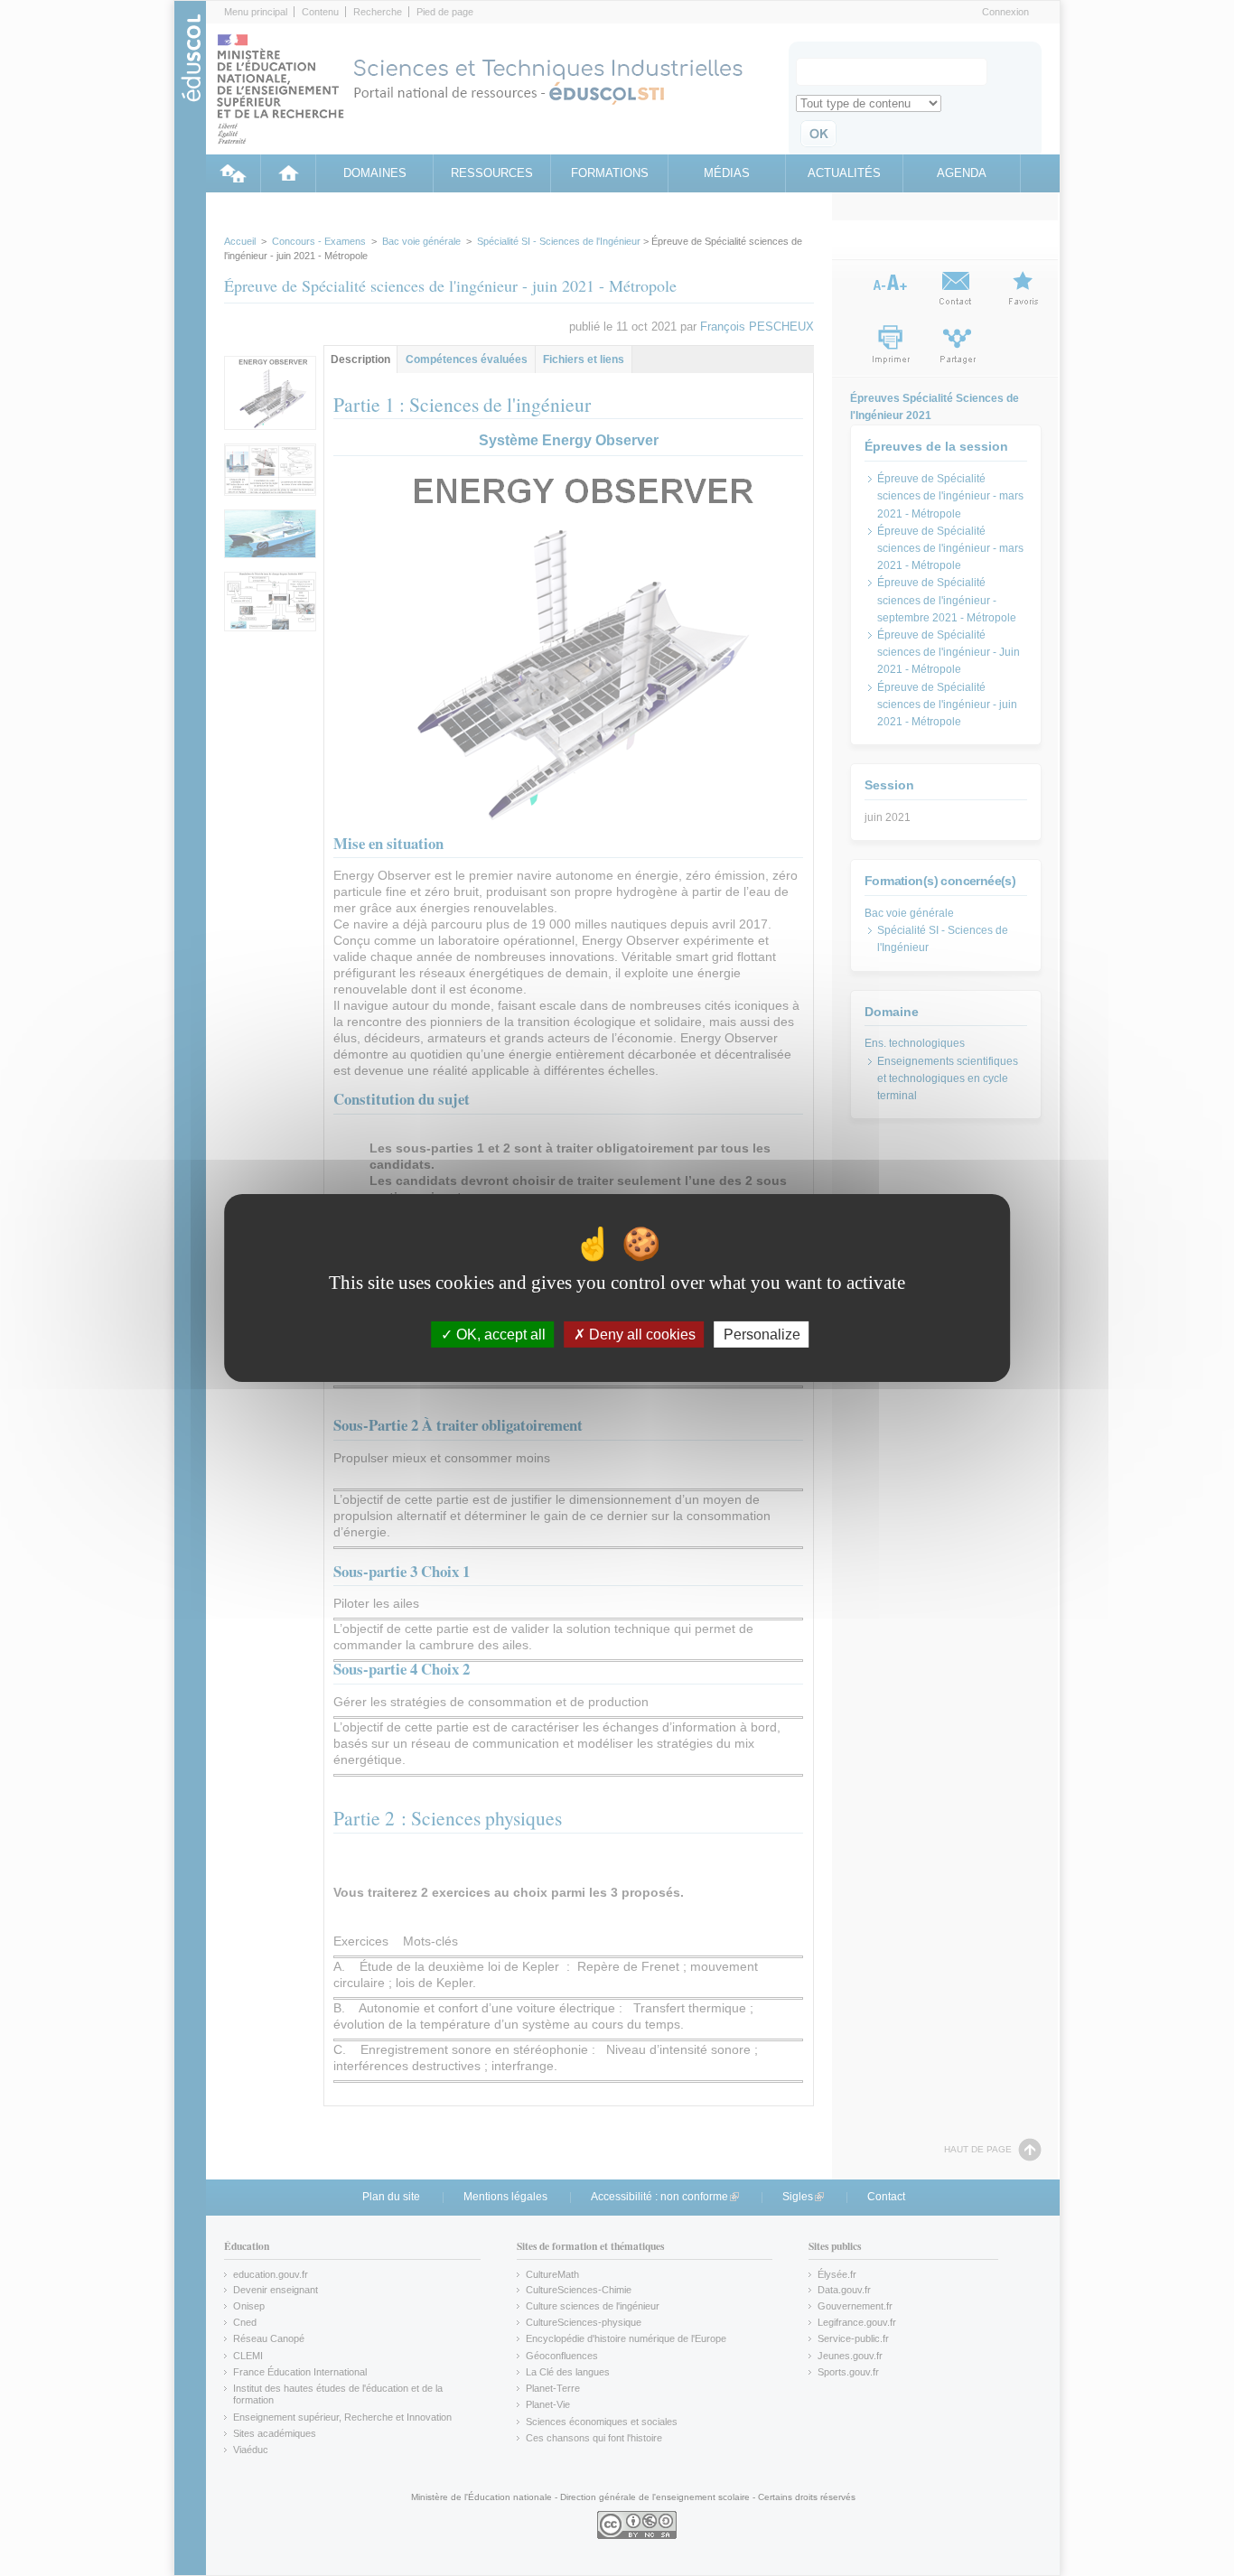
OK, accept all (499, 1335)
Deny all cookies (640, 1335)
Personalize (762, 1335)
